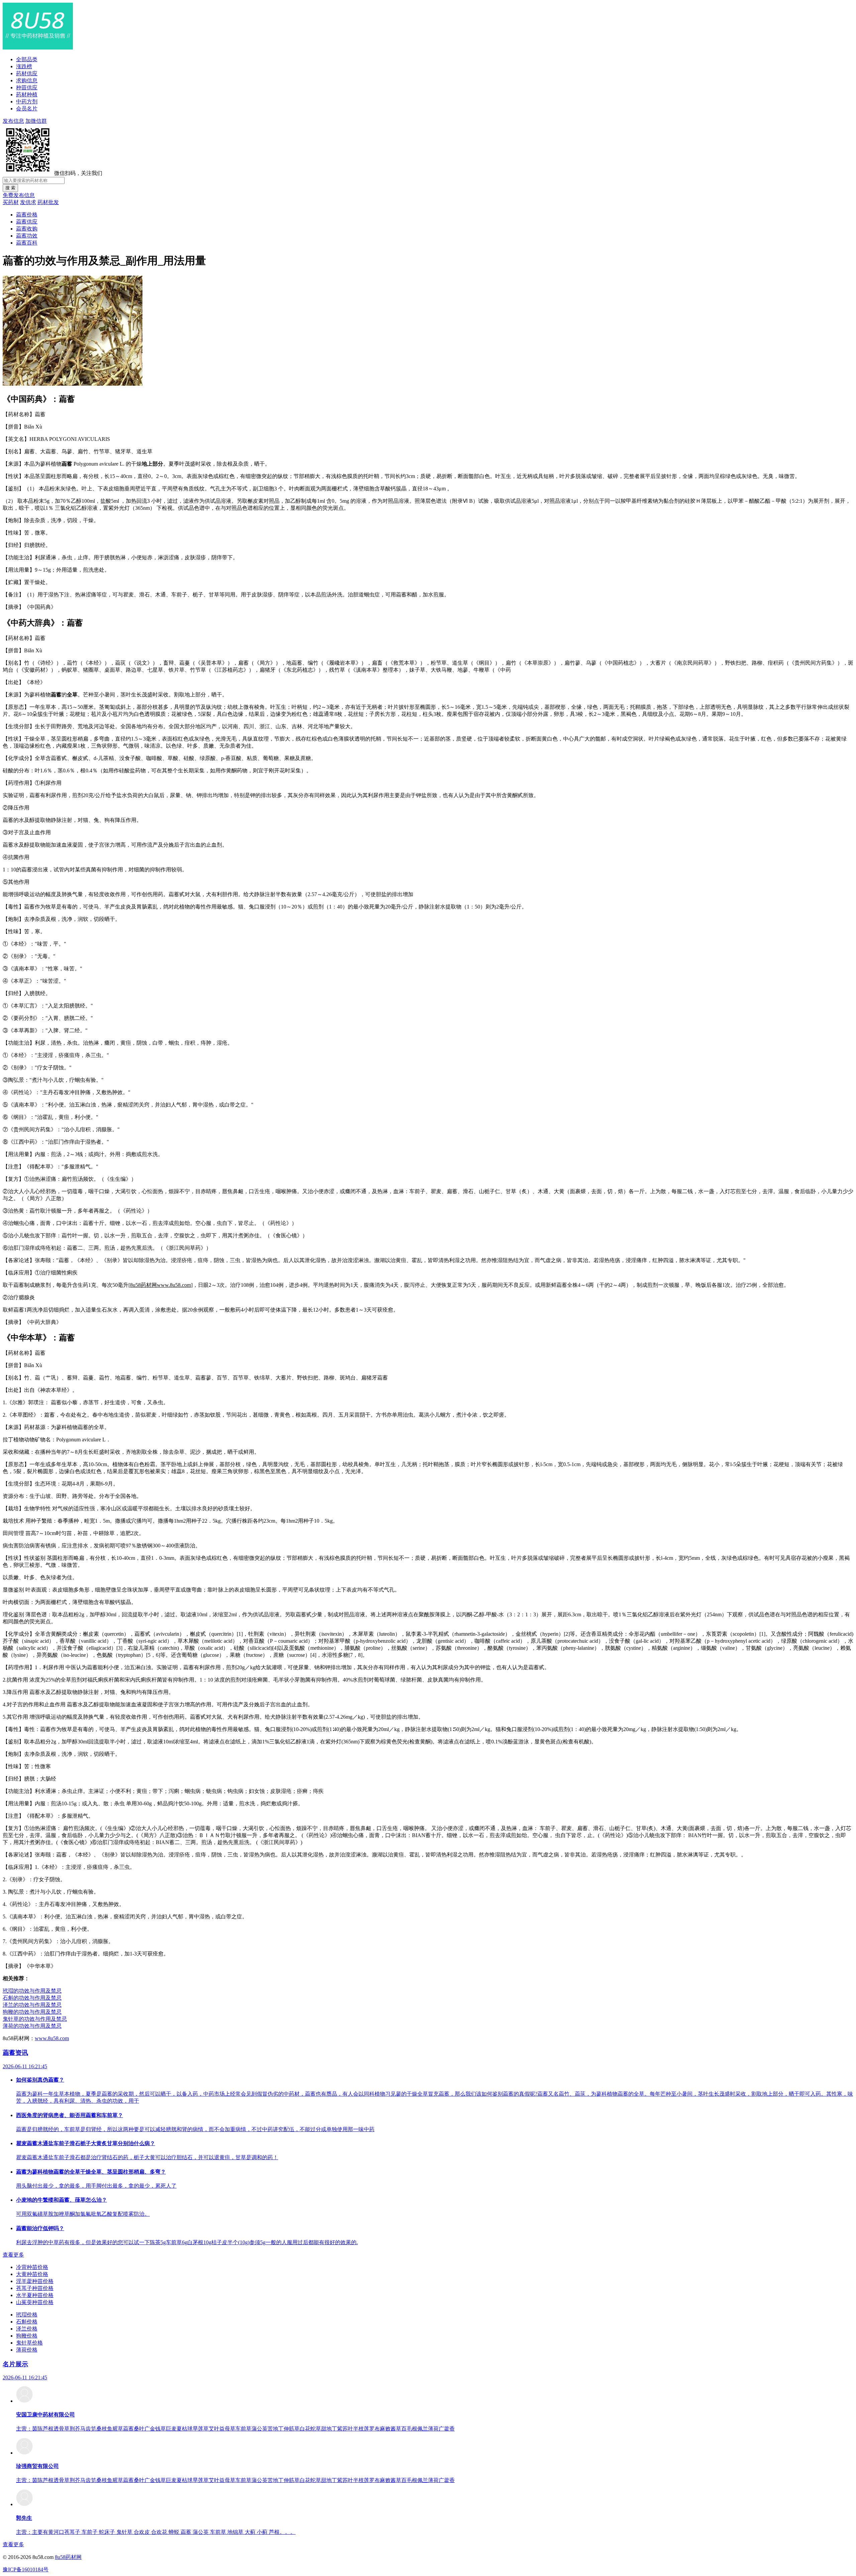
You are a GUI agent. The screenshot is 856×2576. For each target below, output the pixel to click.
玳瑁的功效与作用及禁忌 (32, 1991)
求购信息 (27, 80)
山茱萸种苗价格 (35, 2302)
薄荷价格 (27, 2350)
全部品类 (27, 59)
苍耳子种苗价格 (35, 2288)
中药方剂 (27, 102)
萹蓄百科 (27, 243)
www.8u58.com (52, 2038)
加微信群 (36, 121)
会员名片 (27, 109)
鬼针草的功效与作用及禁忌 (35, 2019)
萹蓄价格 (27, 215)
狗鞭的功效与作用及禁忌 (32, 2012)
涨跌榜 (24, 66)
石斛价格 (27, 2322)
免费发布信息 (19, 195)
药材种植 (27, 94)
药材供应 (27, 73)
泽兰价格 (27, 2329)
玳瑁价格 (27, 2315)
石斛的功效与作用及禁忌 (32, 1998)
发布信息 (13, 121)
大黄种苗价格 (32, 2274)
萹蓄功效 (27, 236)
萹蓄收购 (27, 229)
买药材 (11, 202)
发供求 (28, 202)
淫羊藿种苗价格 (35, 2281)
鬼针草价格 (29, 2343)
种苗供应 (27, 87)
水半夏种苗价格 (35, 2295)
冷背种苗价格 (32, 2267)
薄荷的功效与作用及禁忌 (32, 2026)
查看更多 (13, 2255)
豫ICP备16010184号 (26, 2569)
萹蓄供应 (27, 222)
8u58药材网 (68, 2557)
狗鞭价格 (27, 2336)
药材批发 (48, 202)
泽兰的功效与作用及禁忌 (32, 2005)
